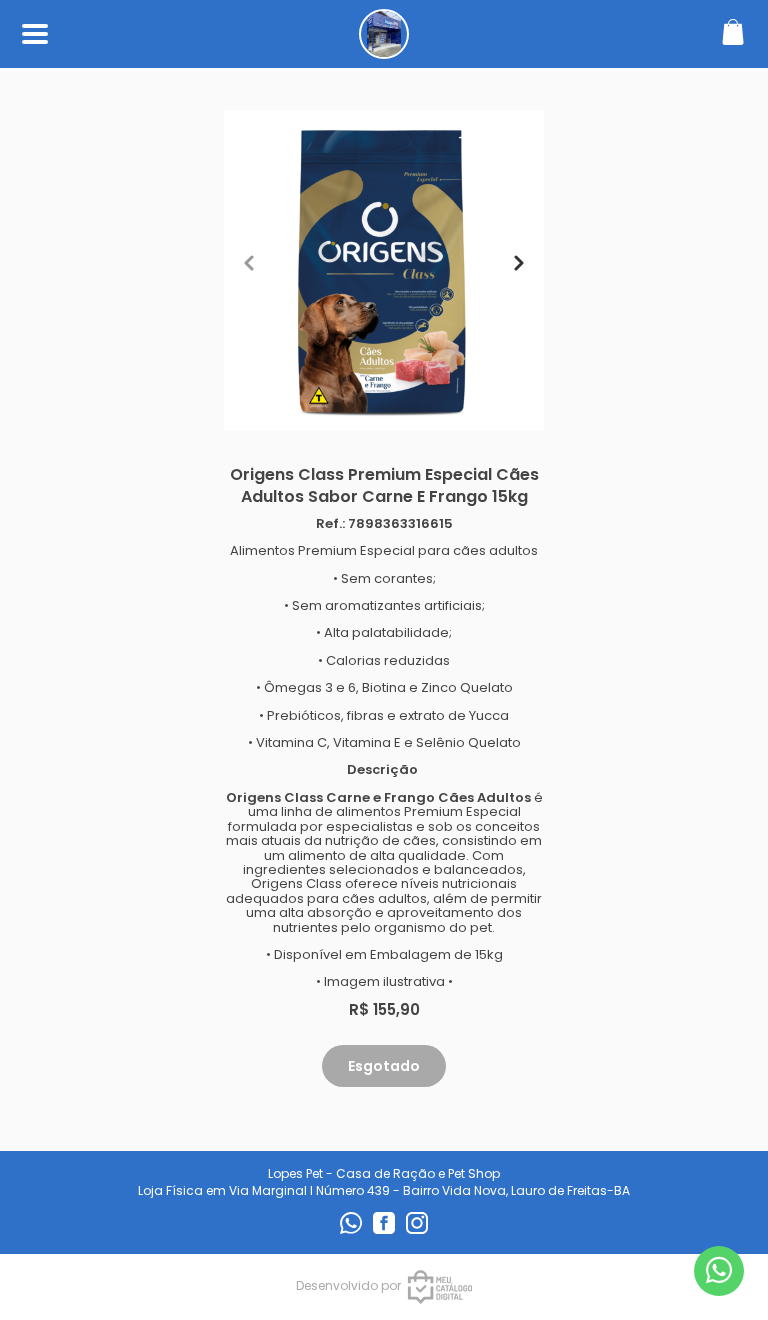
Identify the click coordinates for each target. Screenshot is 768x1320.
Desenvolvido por (348, 1285)
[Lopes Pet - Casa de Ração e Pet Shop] (384, 48)
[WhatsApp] (352, 1229)
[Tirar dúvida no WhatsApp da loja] (719, 1270)
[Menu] (35, 34)
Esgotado (384, 1066)
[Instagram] (417, 1229)
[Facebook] (385, 1229)
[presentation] (249, 263)
